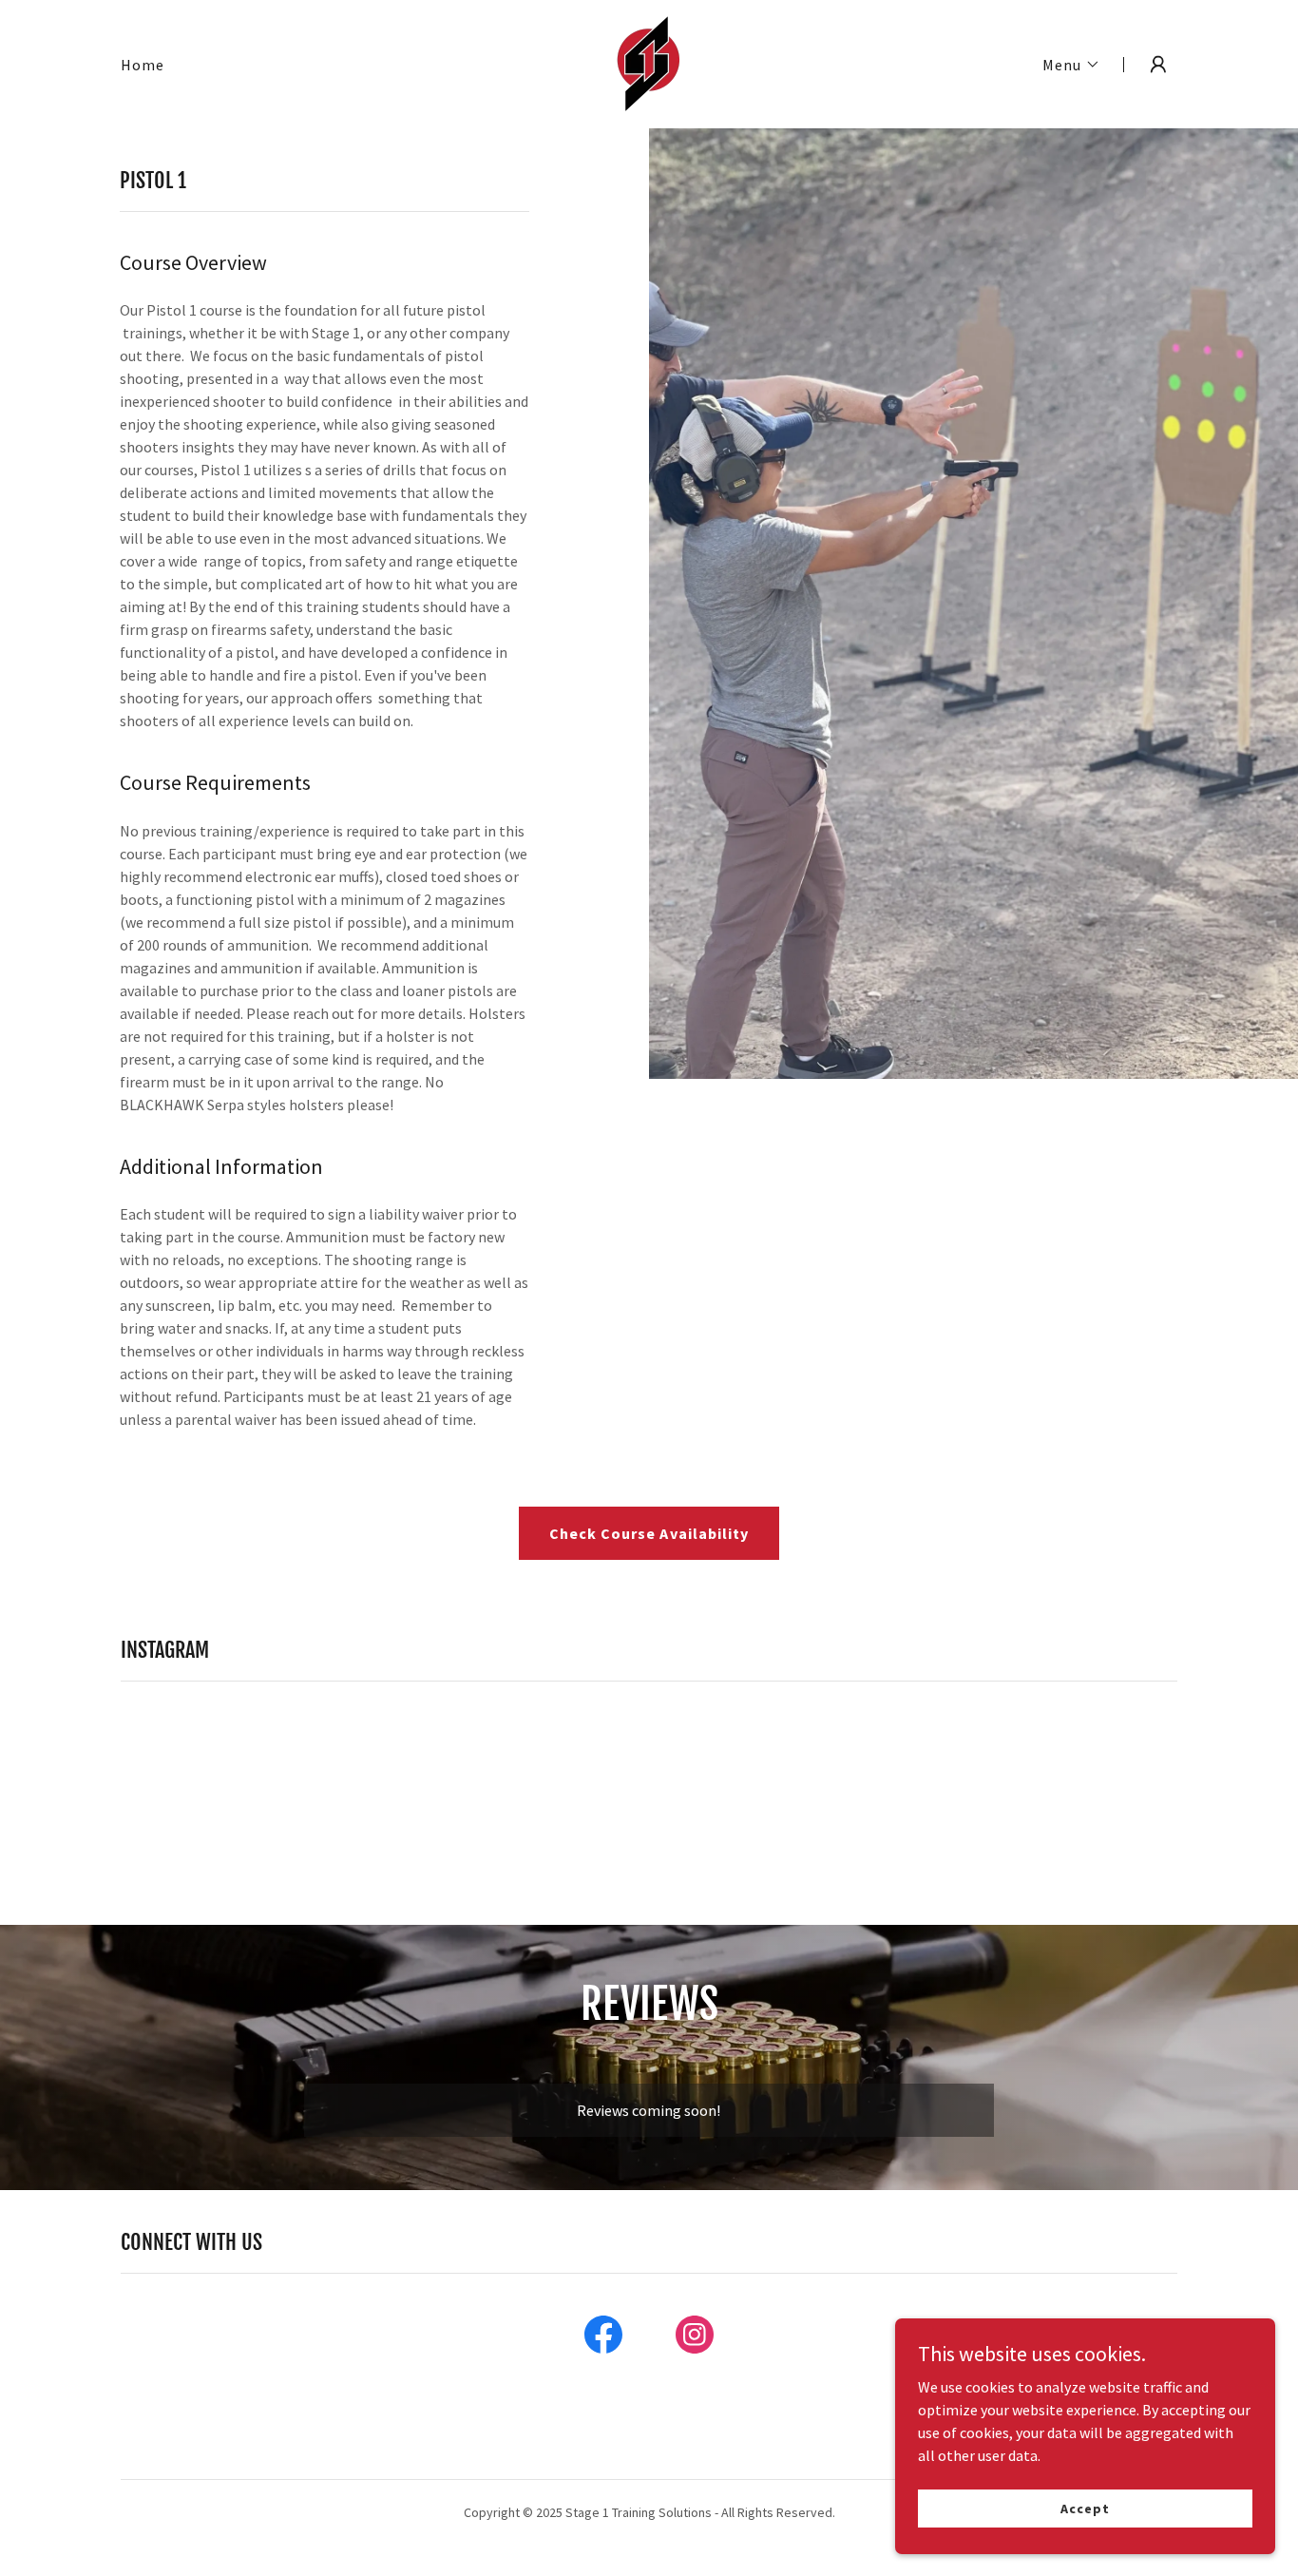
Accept (1085, 2508)
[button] (1071, 65)
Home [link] (143, 65)
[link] (649, 62)
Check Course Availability (649, 1533)
